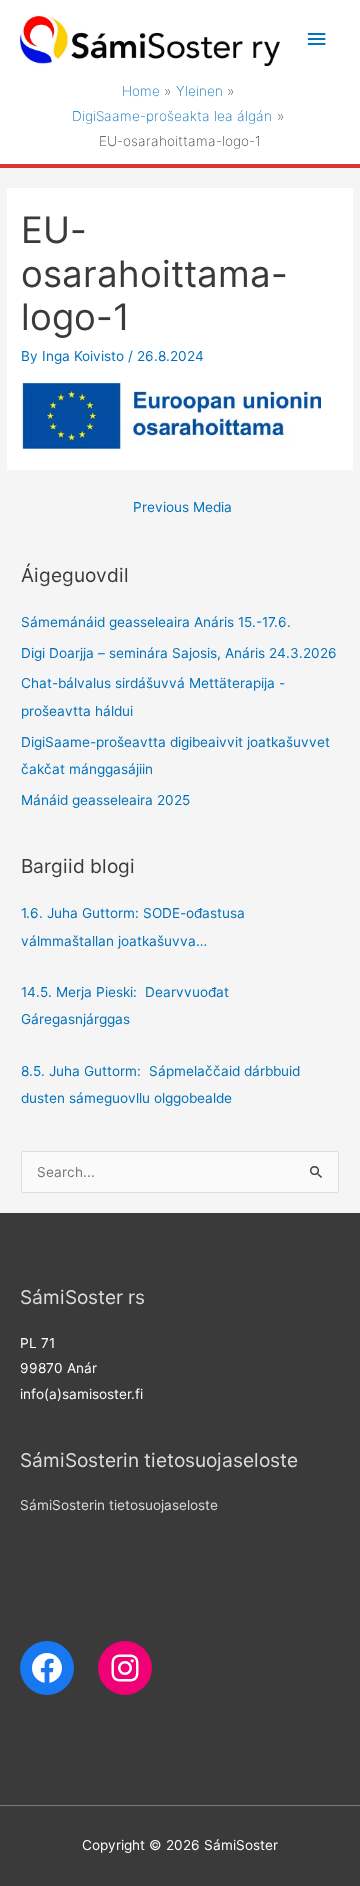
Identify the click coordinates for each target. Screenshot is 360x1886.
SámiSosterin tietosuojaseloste (119, 1505)
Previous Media (182, 507)
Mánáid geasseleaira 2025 (105, 800)
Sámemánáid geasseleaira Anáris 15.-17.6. (156, 622)
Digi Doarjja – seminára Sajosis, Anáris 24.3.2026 (179, 653)
